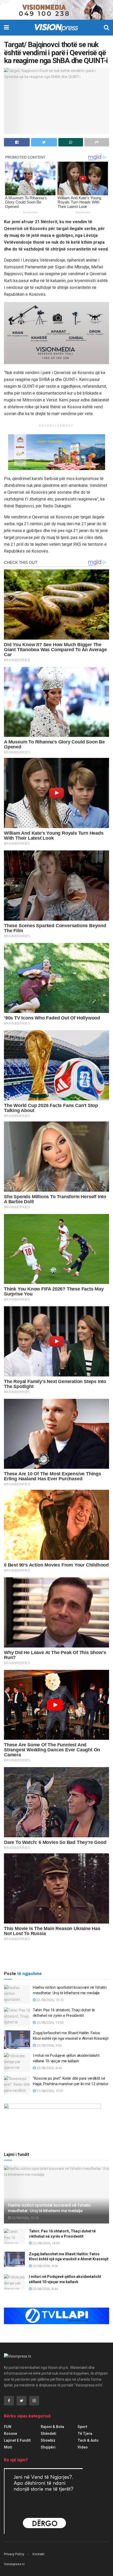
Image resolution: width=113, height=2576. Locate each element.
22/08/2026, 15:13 (50, 2000)
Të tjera (85, 2434)
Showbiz (48, 2440)
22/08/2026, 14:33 (50, 2022)
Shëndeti (48, 2434)
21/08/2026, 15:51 (50, 2091)
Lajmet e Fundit (17, 2440)
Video (83, 2447)
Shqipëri (48, 2447)
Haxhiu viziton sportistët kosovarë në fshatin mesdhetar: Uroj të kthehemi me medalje (49, 2208)
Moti (8, 2447)
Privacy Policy (14, 2554)
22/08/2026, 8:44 (49, 2068)
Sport (82, 2427)
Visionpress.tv (14, 2564)
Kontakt (38, 2554)
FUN (8, 2427)
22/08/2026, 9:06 (49, 2045)
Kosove (11, 2434)
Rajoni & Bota (52, 2427)
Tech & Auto (88, 2440)
